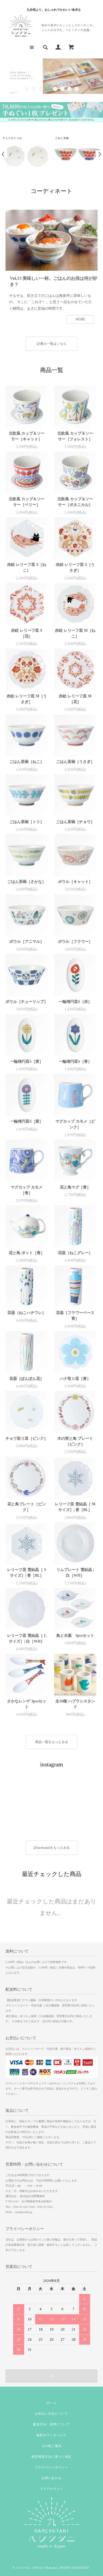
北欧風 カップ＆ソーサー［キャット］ (27, 436)
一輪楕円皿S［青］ (75, 1062)
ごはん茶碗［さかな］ (27, 882)
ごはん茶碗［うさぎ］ (75, 762)
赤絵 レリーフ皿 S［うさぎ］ (75, 567)
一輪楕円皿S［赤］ (75, 1002)
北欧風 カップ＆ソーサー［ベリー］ (27, 502)
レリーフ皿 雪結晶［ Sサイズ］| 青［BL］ (27, 1573)
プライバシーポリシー (51, 2467)
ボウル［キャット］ (75, 882)
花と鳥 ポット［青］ (27, 1253)
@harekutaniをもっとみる (52, 1848)
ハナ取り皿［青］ (75, 1379)
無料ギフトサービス (51, 2435)
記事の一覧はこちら (52, 344)
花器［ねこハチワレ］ (27, 1313)
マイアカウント (51, 2489)
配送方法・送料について (51, 2424)
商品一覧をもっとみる (52, 1742)
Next (99, 154)
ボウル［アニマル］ (27, 942)
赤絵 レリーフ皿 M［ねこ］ (75, 633)
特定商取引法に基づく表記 (51, 2457)
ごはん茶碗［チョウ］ (75, 822)
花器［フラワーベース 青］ (75, 1316)
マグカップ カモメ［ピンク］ (75, 1124)
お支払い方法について (51, 2413)
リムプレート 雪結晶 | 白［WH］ (75, 1573)
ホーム (51, 2403)
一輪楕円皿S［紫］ (27, 1121)
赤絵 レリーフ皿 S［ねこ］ (27, 567)
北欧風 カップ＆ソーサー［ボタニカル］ (75, 502)
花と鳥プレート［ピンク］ (27, 1507)
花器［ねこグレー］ (75, 1253)
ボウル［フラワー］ (75, 942)
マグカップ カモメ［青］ (27, 1190)
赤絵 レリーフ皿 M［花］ (75, 699)
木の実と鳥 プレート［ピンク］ (75, 1441)
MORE (80, 319)
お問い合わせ (51, 2478)
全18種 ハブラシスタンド (75, 1704)
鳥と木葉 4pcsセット (75, 1636)
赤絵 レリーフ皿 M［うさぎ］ (27, 699)
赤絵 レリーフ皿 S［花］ (27, 633)
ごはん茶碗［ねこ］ (27, 762)
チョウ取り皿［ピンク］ (27, 1438)
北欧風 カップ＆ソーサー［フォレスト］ (75, 436)
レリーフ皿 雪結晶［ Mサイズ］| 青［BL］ (75, 1507)
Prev (4, 154)
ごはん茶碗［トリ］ (27, 822)
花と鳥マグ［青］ (75, 1187)
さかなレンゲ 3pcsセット (27, 1704)
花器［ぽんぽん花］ (27, 1379)
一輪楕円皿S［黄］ (27, 1062)
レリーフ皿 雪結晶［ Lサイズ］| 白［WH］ (27, 1638)
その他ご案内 (51, 2446)
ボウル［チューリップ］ (27, 1002)
